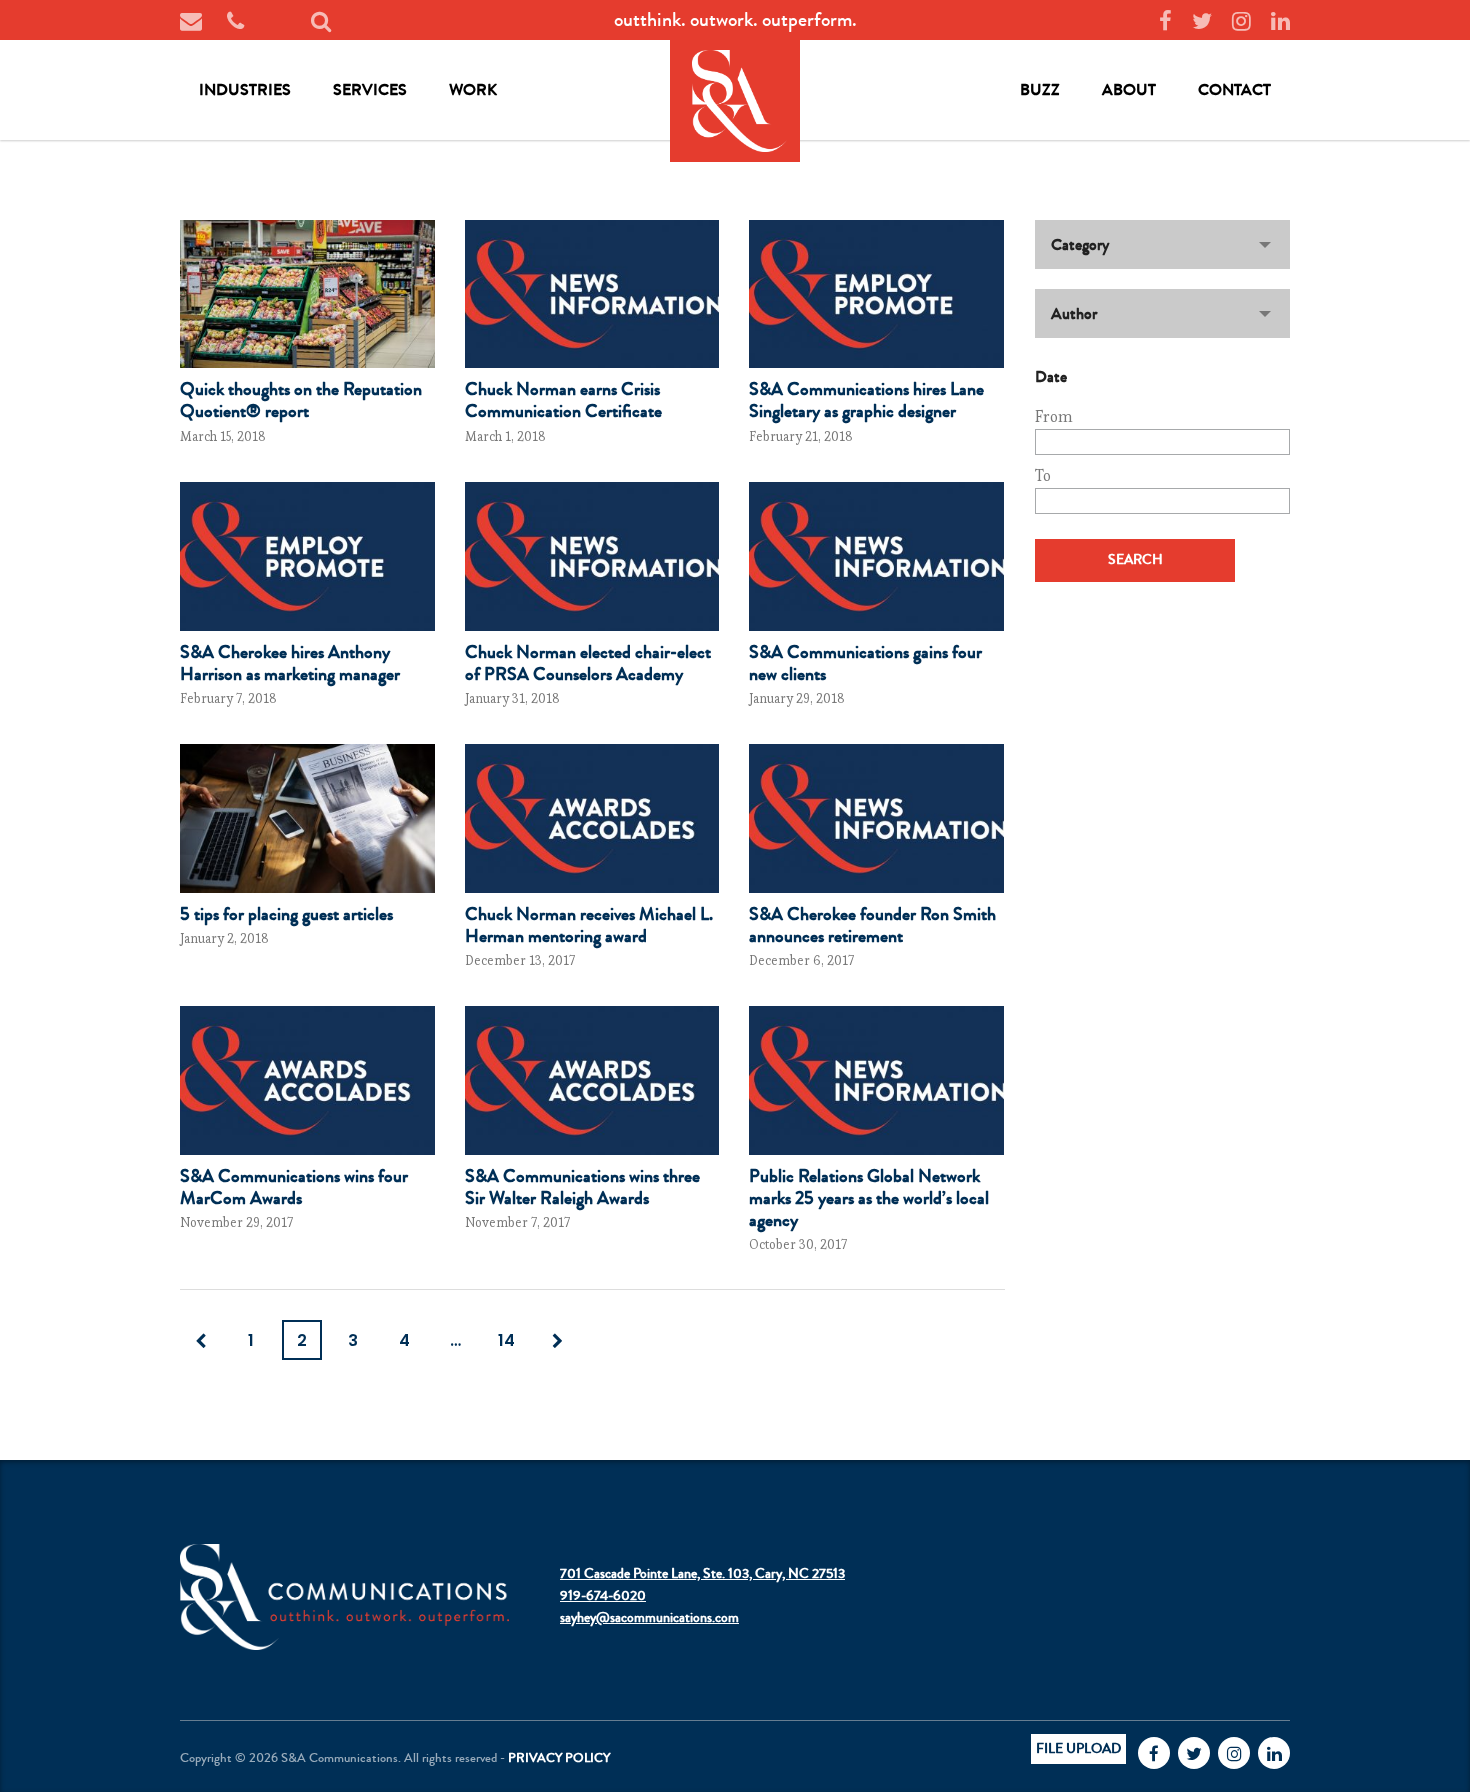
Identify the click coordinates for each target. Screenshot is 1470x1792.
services (370, 89)
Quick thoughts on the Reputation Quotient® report (301, 400)
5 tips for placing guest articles (286, 914)
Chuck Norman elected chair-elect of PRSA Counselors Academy (588, 663)
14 (506, 1340)
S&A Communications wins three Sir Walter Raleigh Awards (582, 1187)
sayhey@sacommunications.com (649, 1618)
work (473, 89)
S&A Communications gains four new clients (865, 663)
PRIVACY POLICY (559, 1758)
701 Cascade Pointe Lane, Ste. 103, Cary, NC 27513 (702, 1574)
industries (245, 89)
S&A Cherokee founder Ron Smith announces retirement (872, 925)
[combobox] (1162, 244)
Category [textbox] (1080, 244)
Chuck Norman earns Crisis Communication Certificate (563, 400)
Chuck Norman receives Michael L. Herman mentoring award (589, 925)
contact (1234, 89)
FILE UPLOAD (1078, 1749)
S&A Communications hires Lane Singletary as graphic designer (866, 400)
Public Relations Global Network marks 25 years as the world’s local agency (869, 1198)
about (1129, 89)
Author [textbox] (1074, 313)
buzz (1040, 89)
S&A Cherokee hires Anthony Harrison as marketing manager (290, 663)
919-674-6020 (603, 1596)
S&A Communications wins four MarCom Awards (294, 1187)
